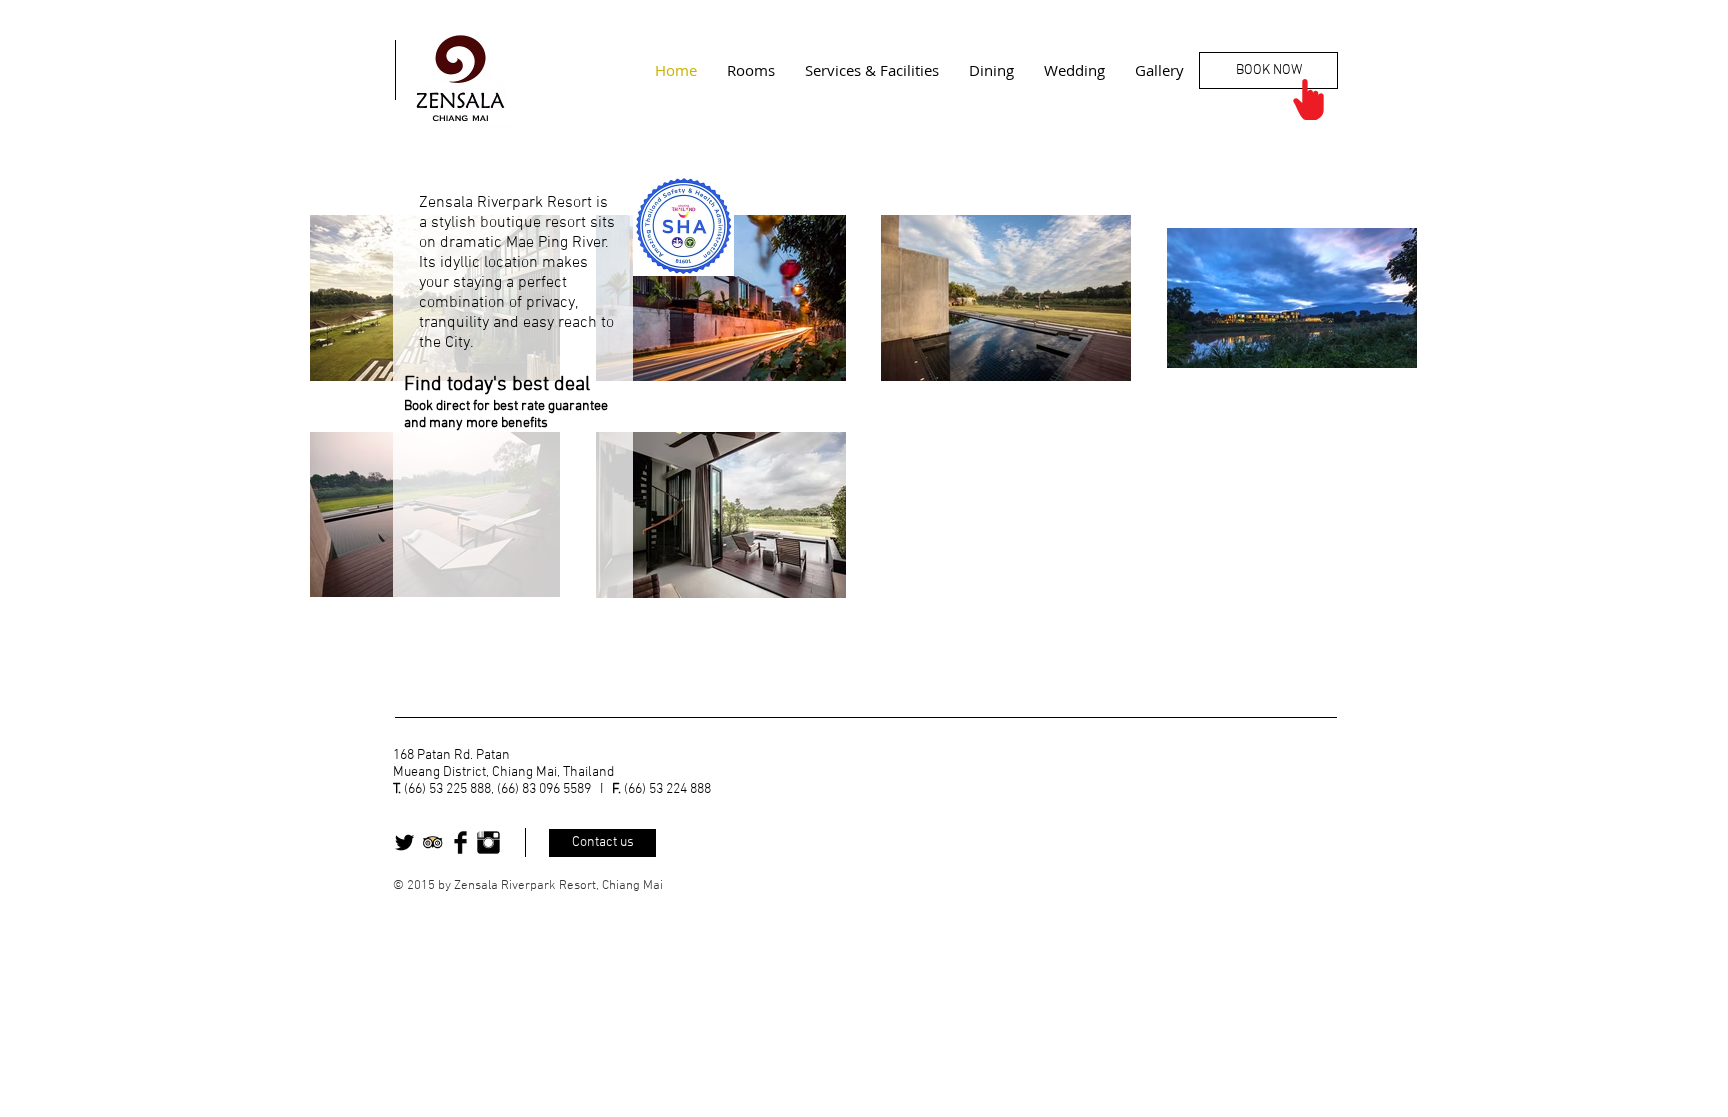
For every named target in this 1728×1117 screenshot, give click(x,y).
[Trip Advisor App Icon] (432, 842)
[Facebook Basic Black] (460, 842)
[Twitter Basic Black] (404, 842)
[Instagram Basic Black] (488, 842)
